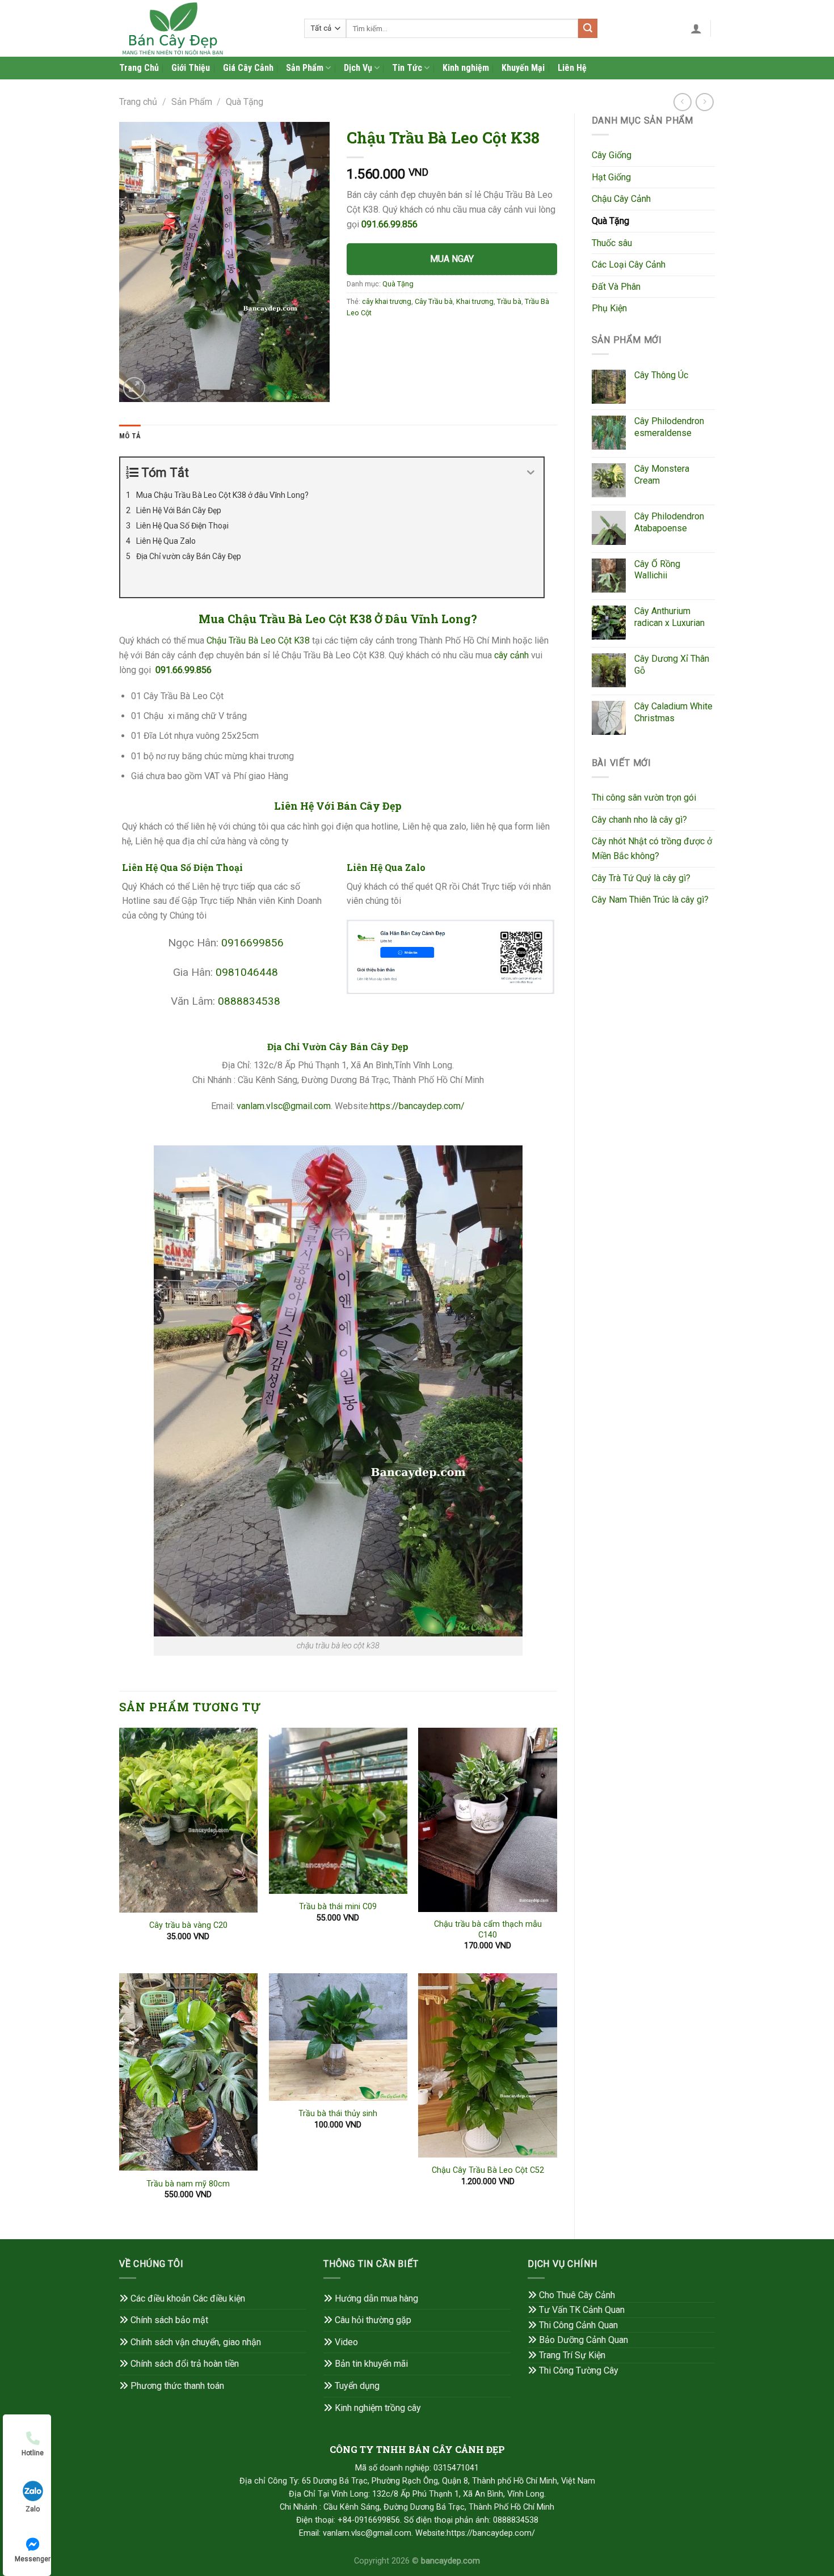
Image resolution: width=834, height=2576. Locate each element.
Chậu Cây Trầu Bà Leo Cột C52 (488, 2170)
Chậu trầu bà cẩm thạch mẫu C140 (488, 1930)
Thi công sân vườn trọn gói (644, 798)
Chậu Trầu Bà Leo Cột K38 (258, 640)
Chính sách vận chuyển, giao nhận (196, 2342)
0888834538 (249, 1001)
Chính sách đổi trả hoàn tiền (185, 2364)
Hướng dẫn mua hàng (376, 2298)
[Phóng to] (134, 388)
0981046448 (247, 972)
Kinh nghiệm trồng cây (378, 2408)
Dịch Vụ (358, 68)
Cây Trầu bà (434, 301)
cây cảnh (511, 655)
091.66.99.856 (389, 224)
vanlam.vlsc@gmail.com (284, 1106)
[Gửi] (588, 28)
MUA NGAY (452, 259)
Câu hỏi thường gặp (373, 2320)
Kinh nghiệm (466, 68)
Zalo (33, 2509)
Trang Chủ (139, 68)
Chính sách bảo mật (169, 2320)
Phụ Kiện (609, 308)
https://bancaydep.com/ (417, 1106)
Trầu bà (509, 301)
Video (346, 2342)
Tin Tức (407, 68)
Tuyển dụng (357, 2386)
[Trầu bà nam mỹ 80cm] (188, 2072)
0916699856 (252, 943)
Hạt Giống (611, 177)
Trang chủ (138, 102)
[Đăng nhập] (696, 28)
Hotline (33, 2453)
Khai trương (475, 301)
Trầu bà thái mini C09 (338, 1907)
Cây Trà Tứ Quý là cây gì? (641, 878)
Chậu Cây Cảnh (621, 199)
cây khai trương (387, 301)
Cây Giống (612, 155)
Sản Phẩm (305, 68)
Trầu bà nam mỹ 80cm (188, 2184)
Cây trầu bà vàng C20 (188, 1925)
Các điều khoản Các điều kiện (188, 2298)
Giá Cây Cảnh (248, 68)
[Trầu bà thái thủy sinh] (338, 2037)
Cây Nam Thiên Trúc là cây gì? (650, 900)
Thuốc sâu (612, 243)
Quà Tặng (245, 102)
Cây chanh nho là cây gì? (639, 820)
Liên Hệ (572, 68)
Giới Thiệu (191, 68)
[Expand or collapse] (531, 473)
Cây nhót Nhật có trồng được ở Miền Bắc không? (652, 849)
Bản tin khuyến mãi (371, 2364)
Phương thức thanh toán (177, 2386)
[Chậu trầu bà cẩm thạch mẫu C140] (487, 1820)
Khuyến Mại (523, 68)
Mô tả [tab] (130, 436)
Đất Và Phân (616, 287)
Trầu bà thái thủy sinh (338, 2114)
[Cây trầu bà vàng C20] (188, 1820)
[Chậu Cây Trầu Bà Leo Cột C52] (487, 2065)
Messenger (33, 2559)
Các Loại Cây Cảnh (629, 265)
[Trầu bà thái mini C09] (338, 1811)
